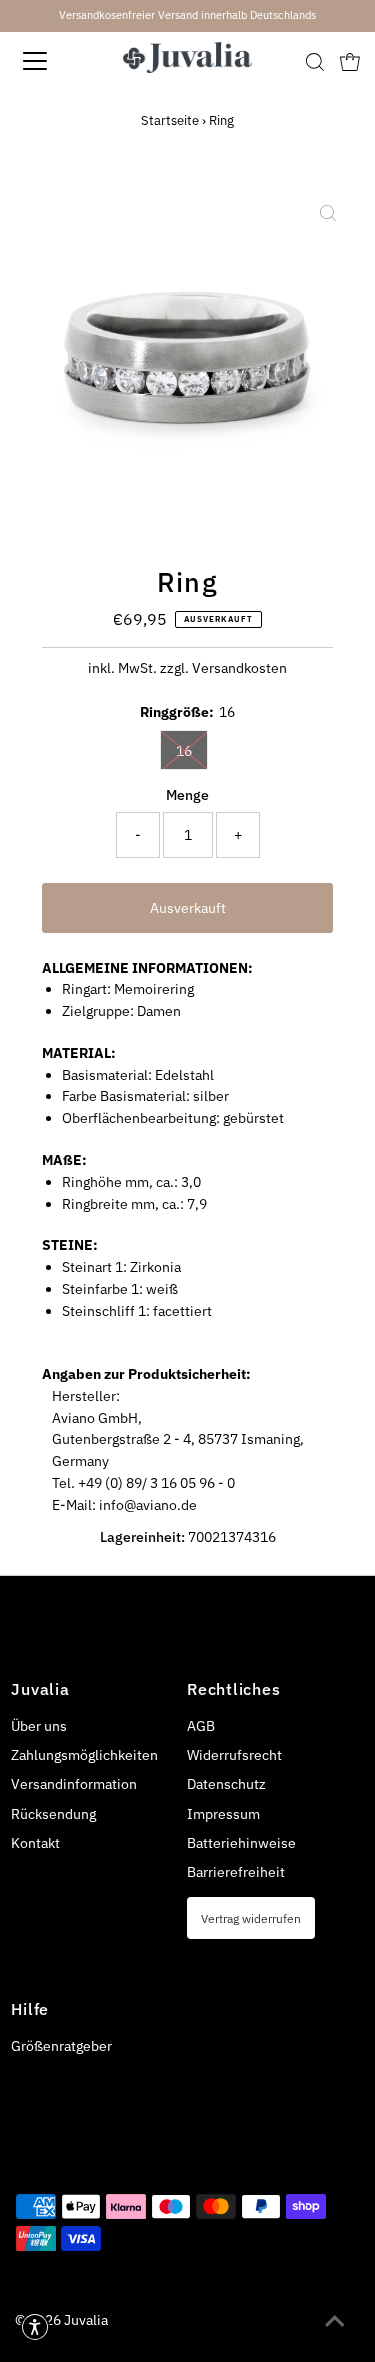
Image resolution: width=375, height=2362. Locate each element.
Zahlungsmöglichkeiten (84, 1755)
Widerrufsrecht (234, 1755)
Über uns (39, 1726)
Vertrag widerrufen (251, 1918)
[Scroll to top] (335, 2322)
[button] (35, 2327)
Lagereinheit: (142, 1537)
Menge (187, 795)
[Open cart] (350, 61)
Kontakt (35, 1843)
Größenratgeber (61, 2046)
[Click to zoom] (328, 214)
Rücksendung (53, 1814)
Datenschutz (226, 1784)
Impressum (223, 1814)
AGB (201, 1726)
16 (184, 751)
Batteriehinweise (241, 1843)
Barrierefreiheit (236, 1872)
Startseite (170, 120)
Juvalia (86, 2320)
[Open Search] (315, 62)
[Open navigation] (52, 61)
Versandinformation (74, 1784)
